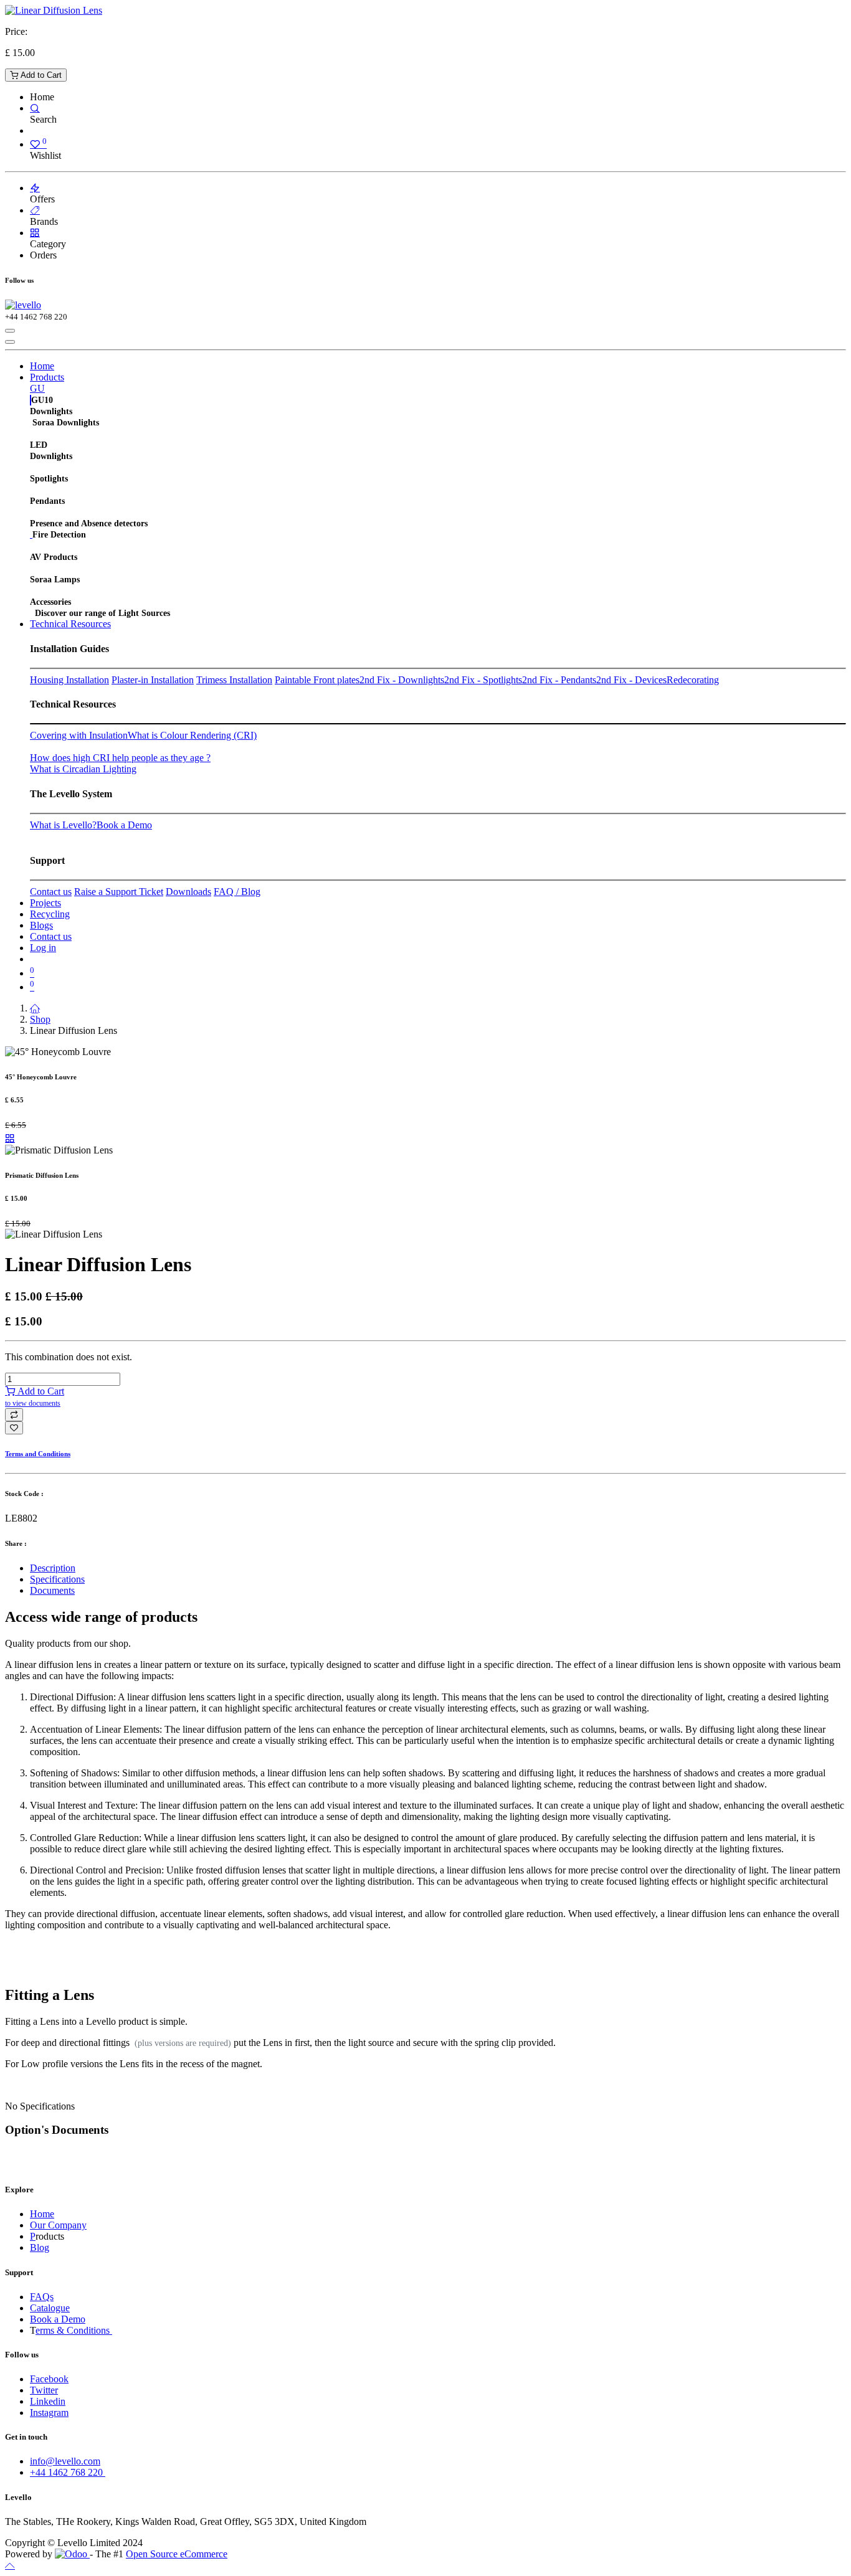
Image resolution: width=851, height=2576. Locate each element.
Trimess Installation (234, 680)
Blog (40, 2247)
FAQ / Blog (237, 892)
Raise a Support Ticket (119, 892)
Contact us (51, 892)
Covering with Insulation (79, 735)
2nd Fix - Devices (631, 680)
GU (37, 388)
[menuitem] (42, 366)
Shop (40, 1019)
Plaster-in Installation (153, 680)
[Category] (35, 233)
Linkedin (48, 2401)
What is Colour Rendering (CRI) (192, 735)
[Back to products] (10, 1138)
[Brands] (35, 210)
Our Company (58, 2225)
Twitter (44, 2390)
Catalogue (50, 2308)
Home (42, 2214)
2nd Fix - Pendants (559, 680)
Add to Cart (40, 75)
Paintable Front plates (317, 680)
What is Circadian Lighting (83, 769)
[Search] (35, 108)
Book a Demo (124, 825)
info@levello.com (65, 2461)
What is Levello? (63, 825)
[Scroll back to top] (10, 2565)
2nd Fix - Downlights (402, 680)
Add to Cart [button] (35, 1397)
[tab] (438, 1568)
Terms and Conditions (38, 1454)
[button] (14, 1415)
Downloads (188, 892)
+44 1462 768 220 (68, 2472)
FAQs (42, 2297)
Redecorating (693, 680)
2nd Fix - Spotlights (483, 680)
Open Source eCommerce (177, 2554)
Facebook (49, 2379)
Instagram (49, 2413)
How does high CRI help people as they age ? (120, 758)
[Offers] (35, 188)
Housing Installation (69, 680)
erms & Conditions (74, 2330)
